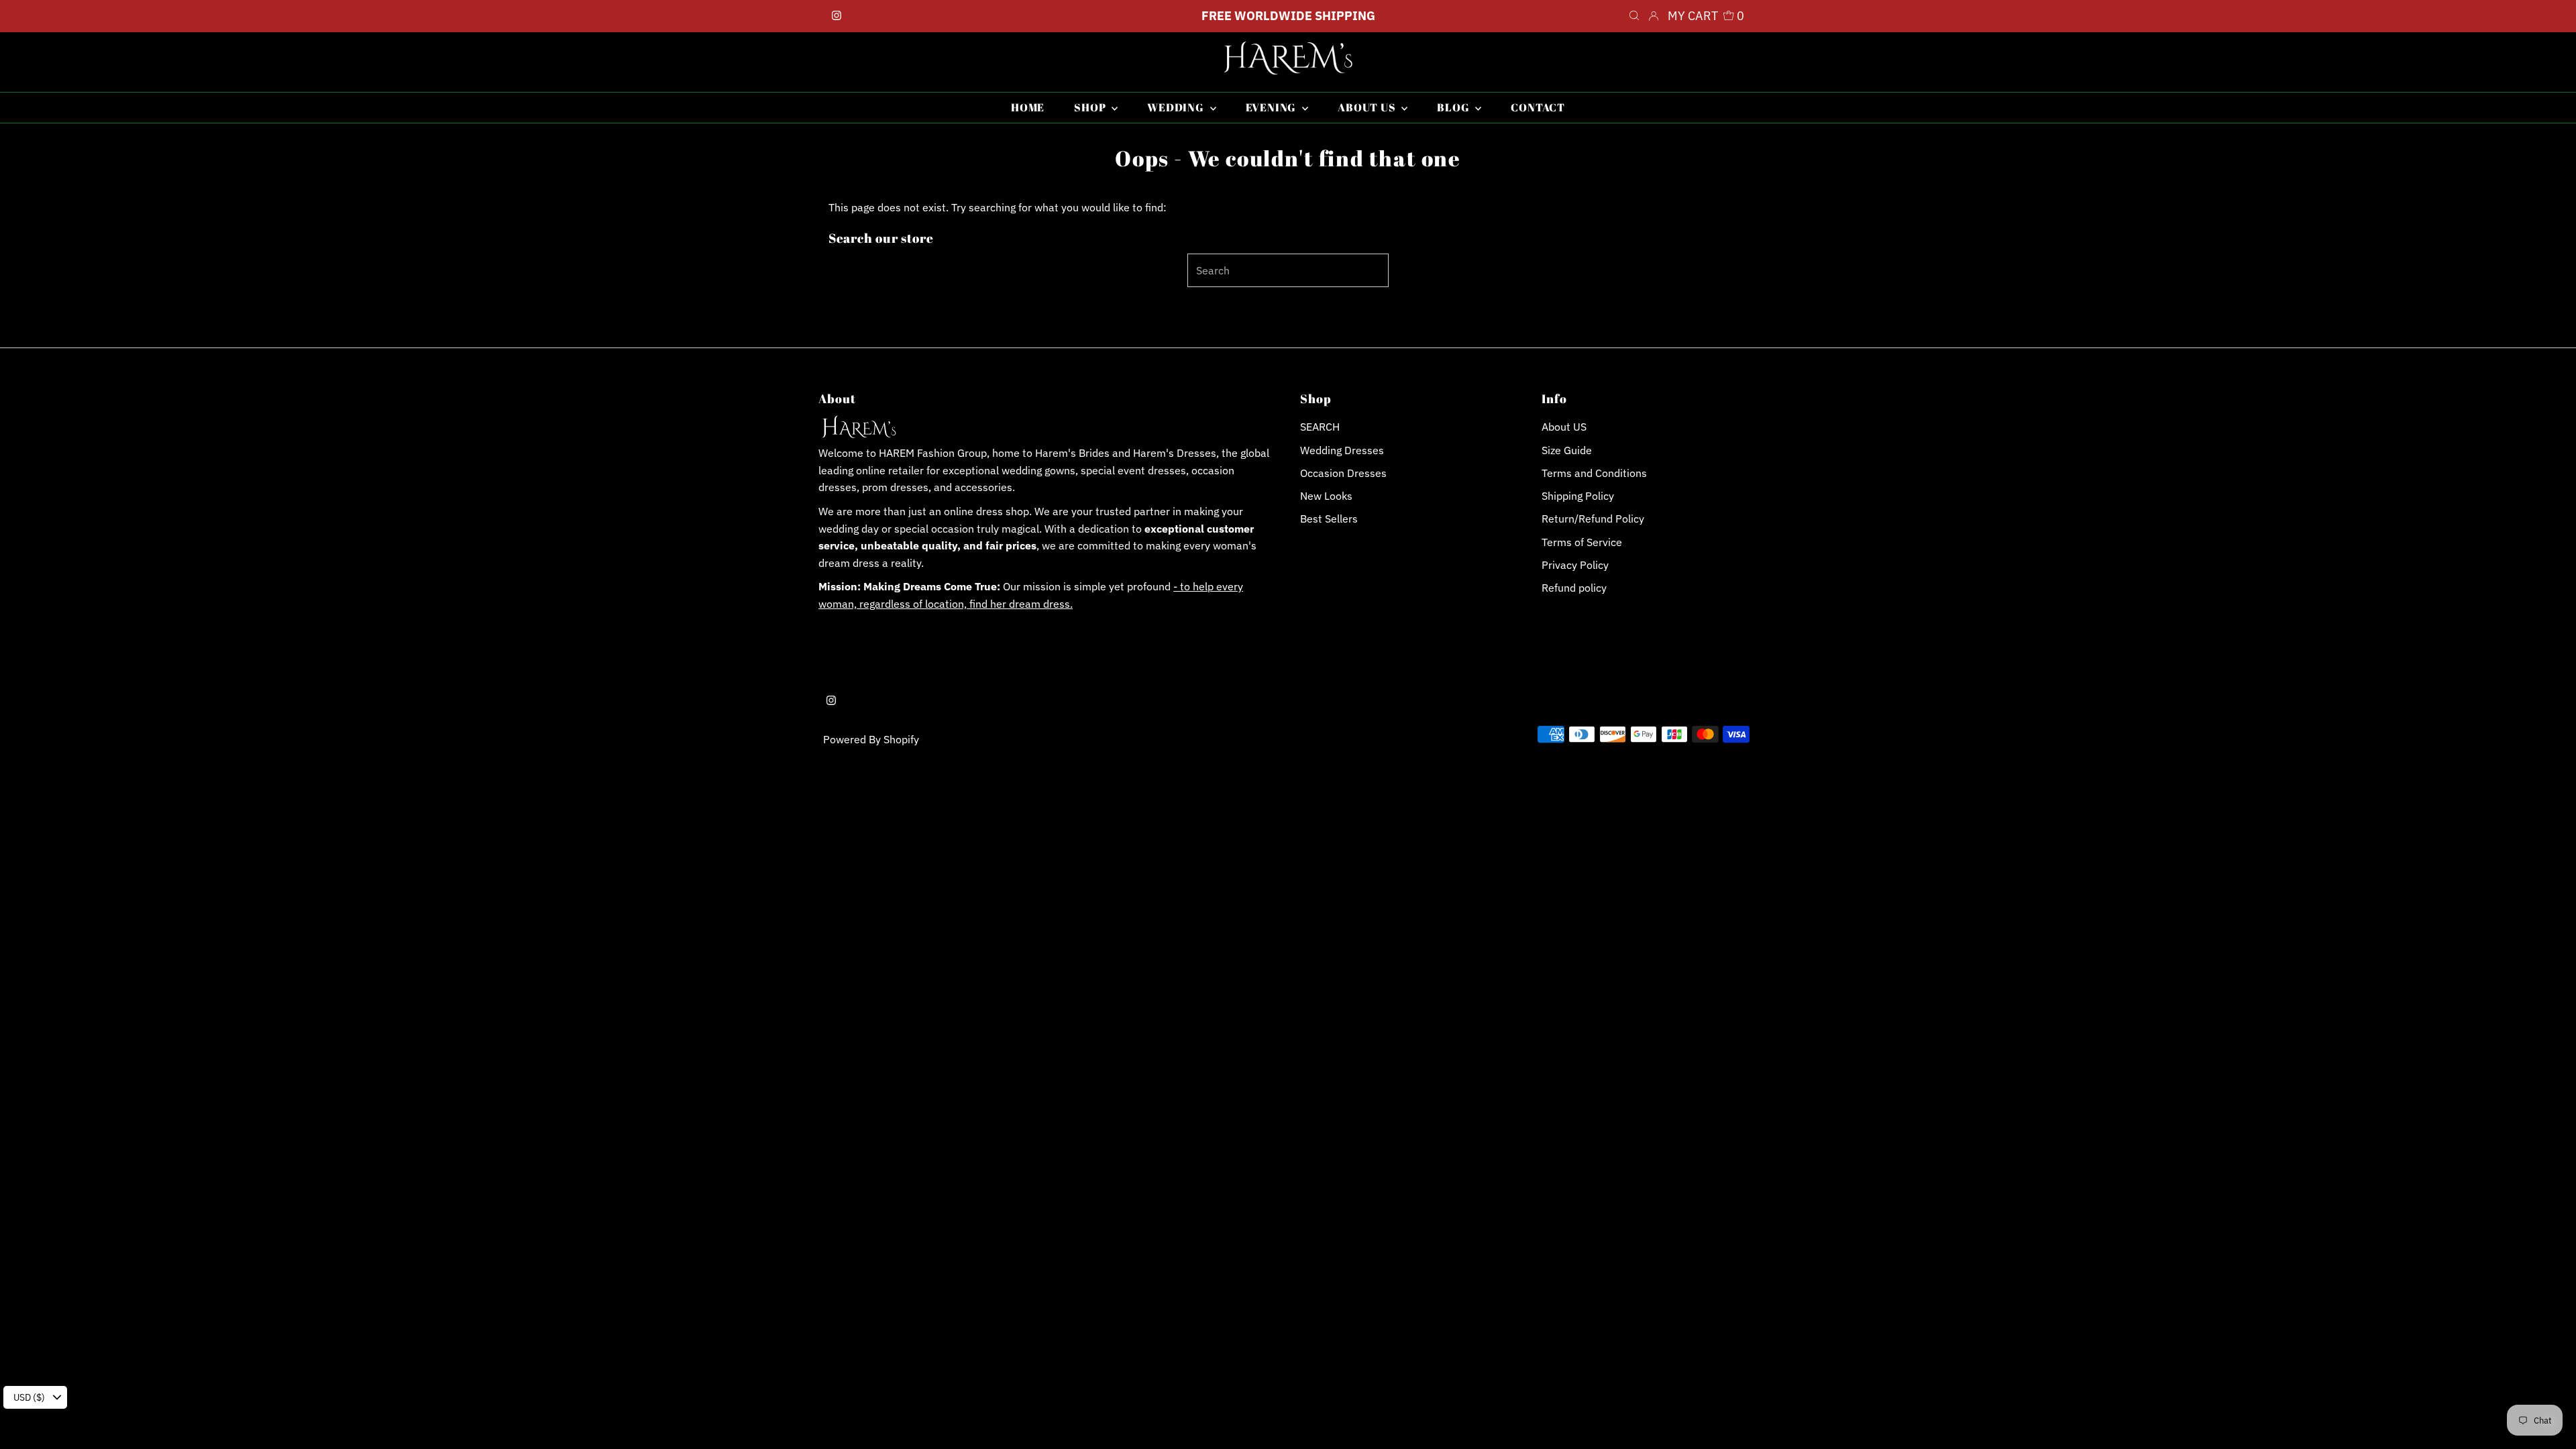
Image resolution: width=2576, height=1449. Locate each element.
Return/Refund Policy (1593, 519)
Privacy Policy (1575, 565)
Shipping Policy (1578, 496)
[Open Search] (1634, 16)
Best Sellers (1329, 519)
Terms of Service (1582, 542)
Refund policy (1574, 588)
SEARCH (1320, 427)
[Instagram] (837, 16)
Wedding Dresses (1342, 450)
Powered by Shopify (871, 739)
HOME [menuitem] (1028, 107)
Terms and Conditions (1594, 473)
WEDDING (1177, 107)
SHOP (1091, 107)
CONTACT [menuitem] (1538, 107)
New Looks (1326, 496)
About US (1564, 427)
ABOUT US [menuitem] (1368, 107)
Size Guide (1567, 450)
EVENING (1272, 107)
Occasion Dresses (1343, 473)
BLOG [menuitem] (1454, 107)
